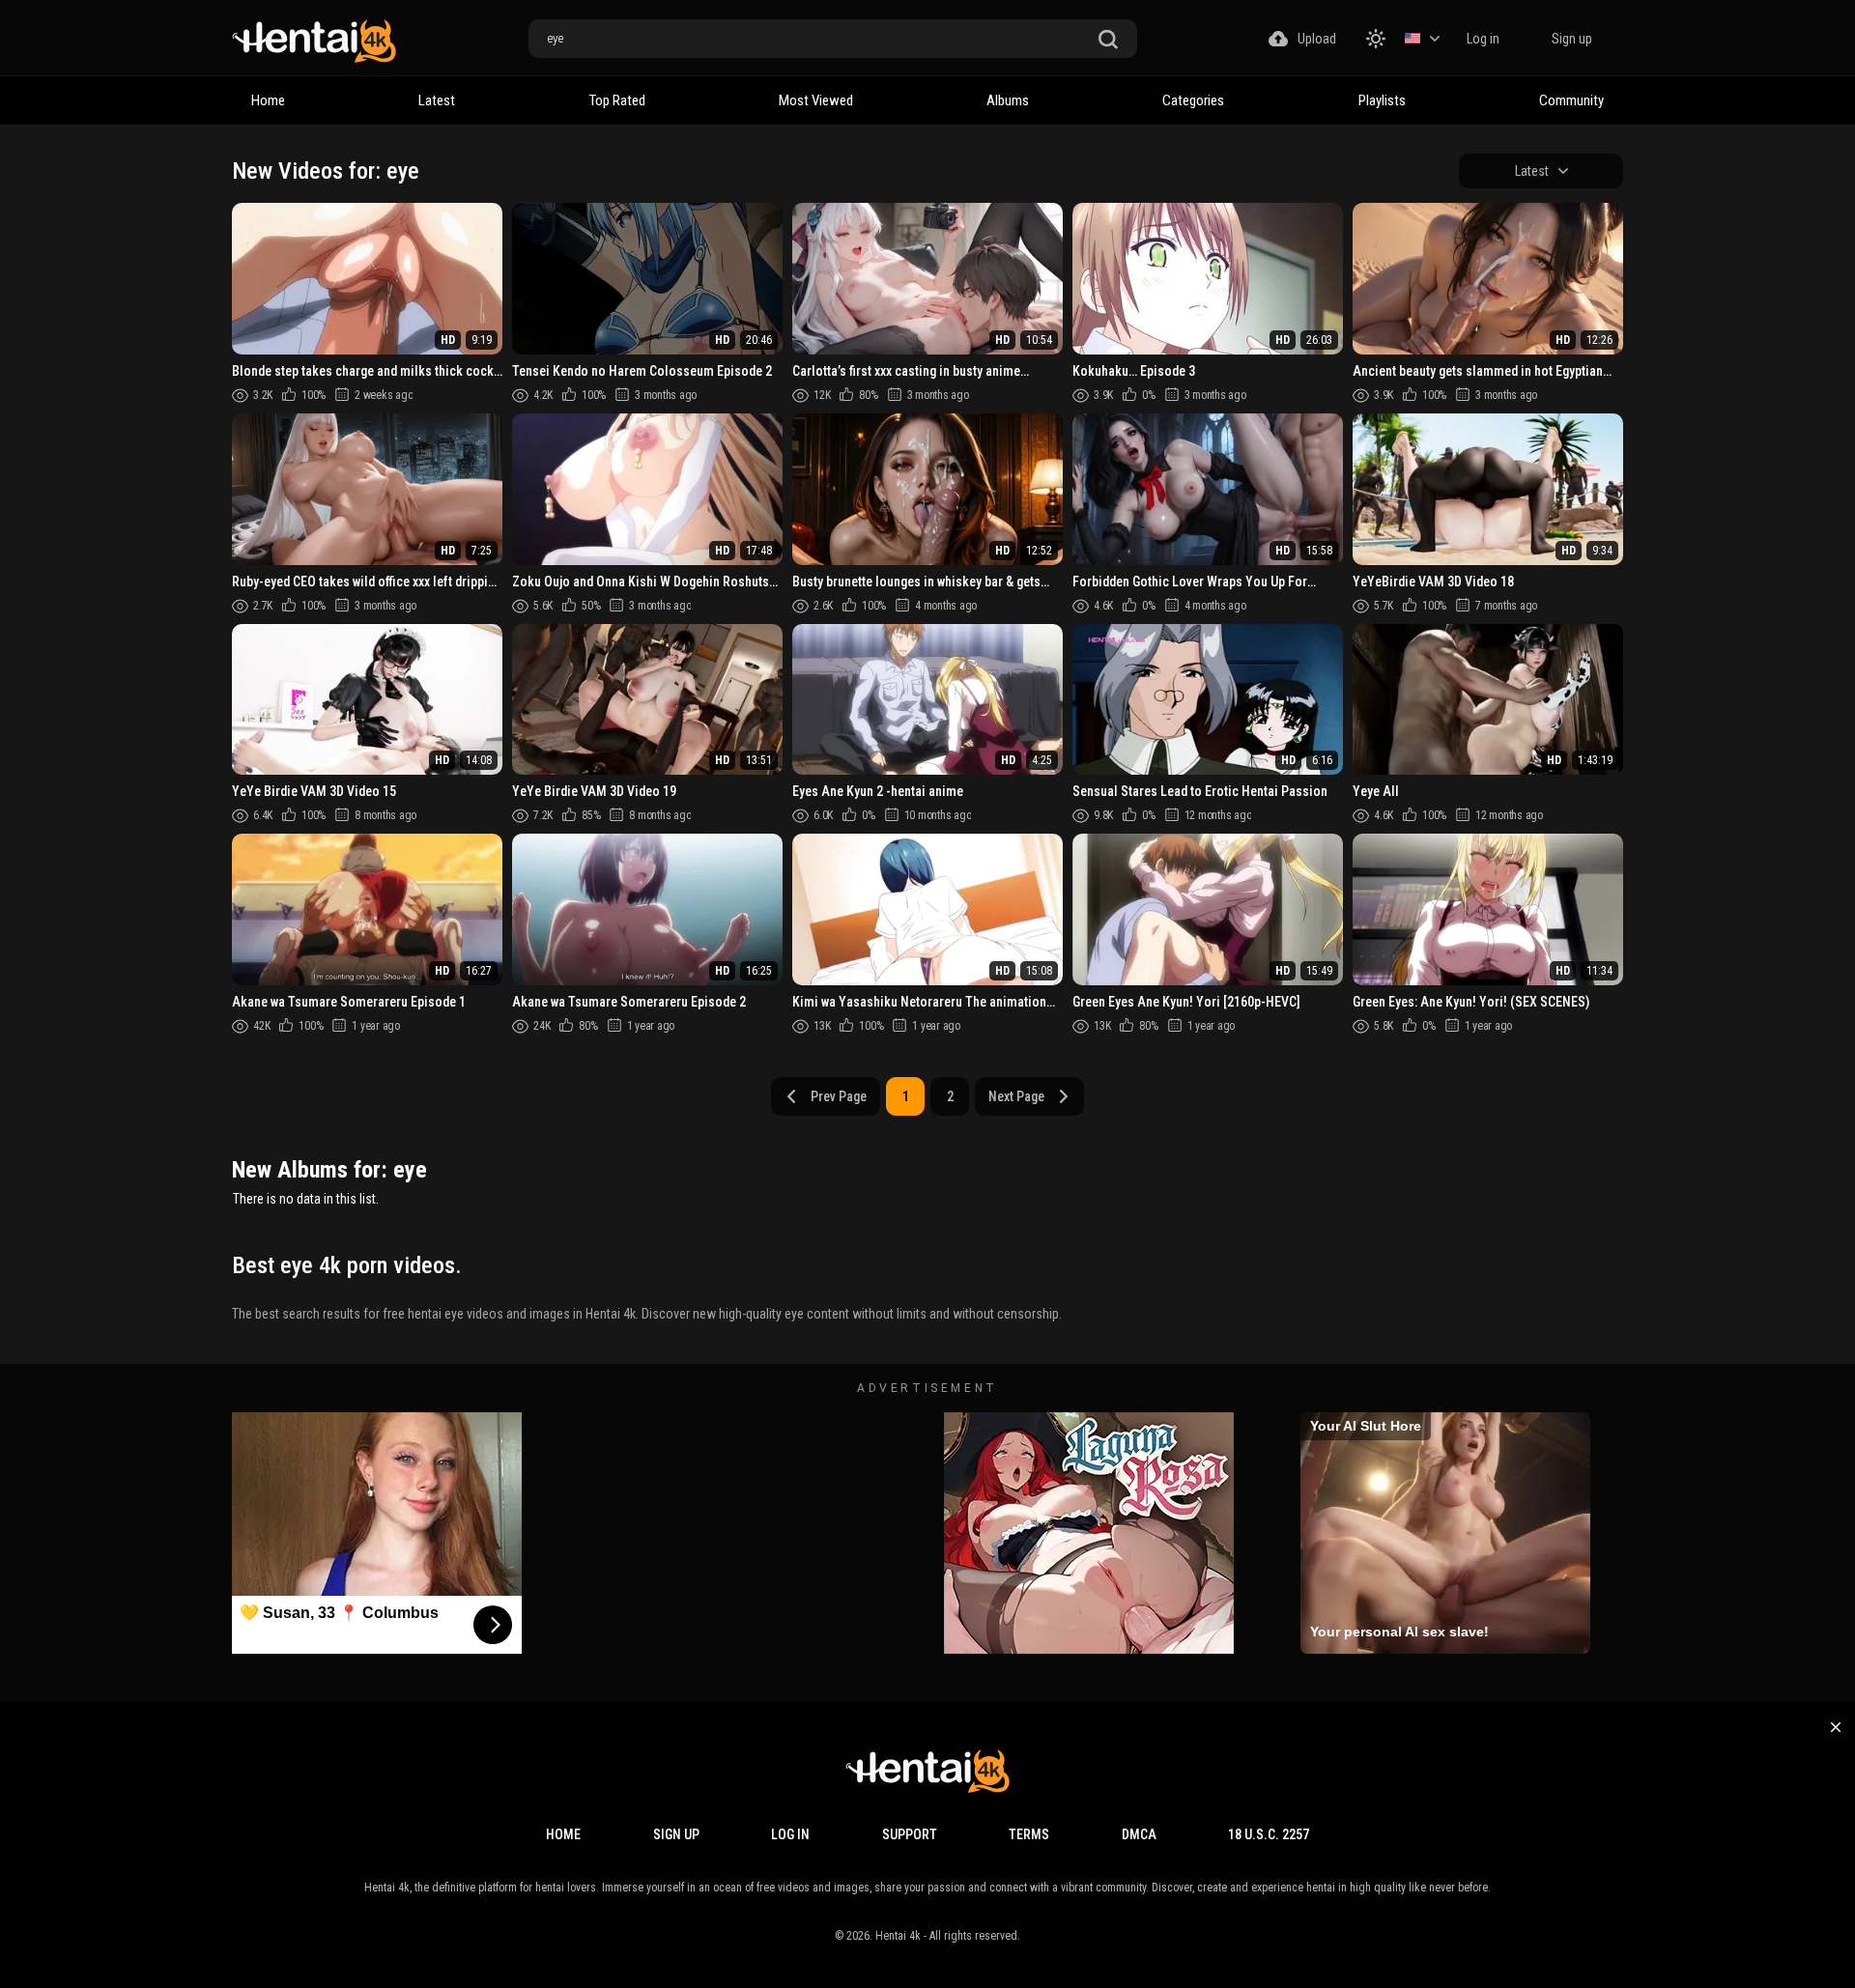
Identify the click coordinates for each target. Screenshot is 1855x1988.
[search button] (1108, 40)
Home (268, 100)
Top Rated (617, 100)
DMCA (1139, 1834)
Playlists (1382, 100)
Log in (1483, 39)
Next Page (1016, 1096)
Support (910, 1834)
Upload (1317, 39)
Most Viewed (816, 100)
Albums (1008, 100)
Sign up (1572, 39)
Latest (437, 100)
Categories (1193, 100)
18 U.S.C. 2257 (1269, 1834)
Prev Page (839, 1096)
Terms (1029, 1834)
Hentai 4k (898, 1936)
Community (1571, 100)
